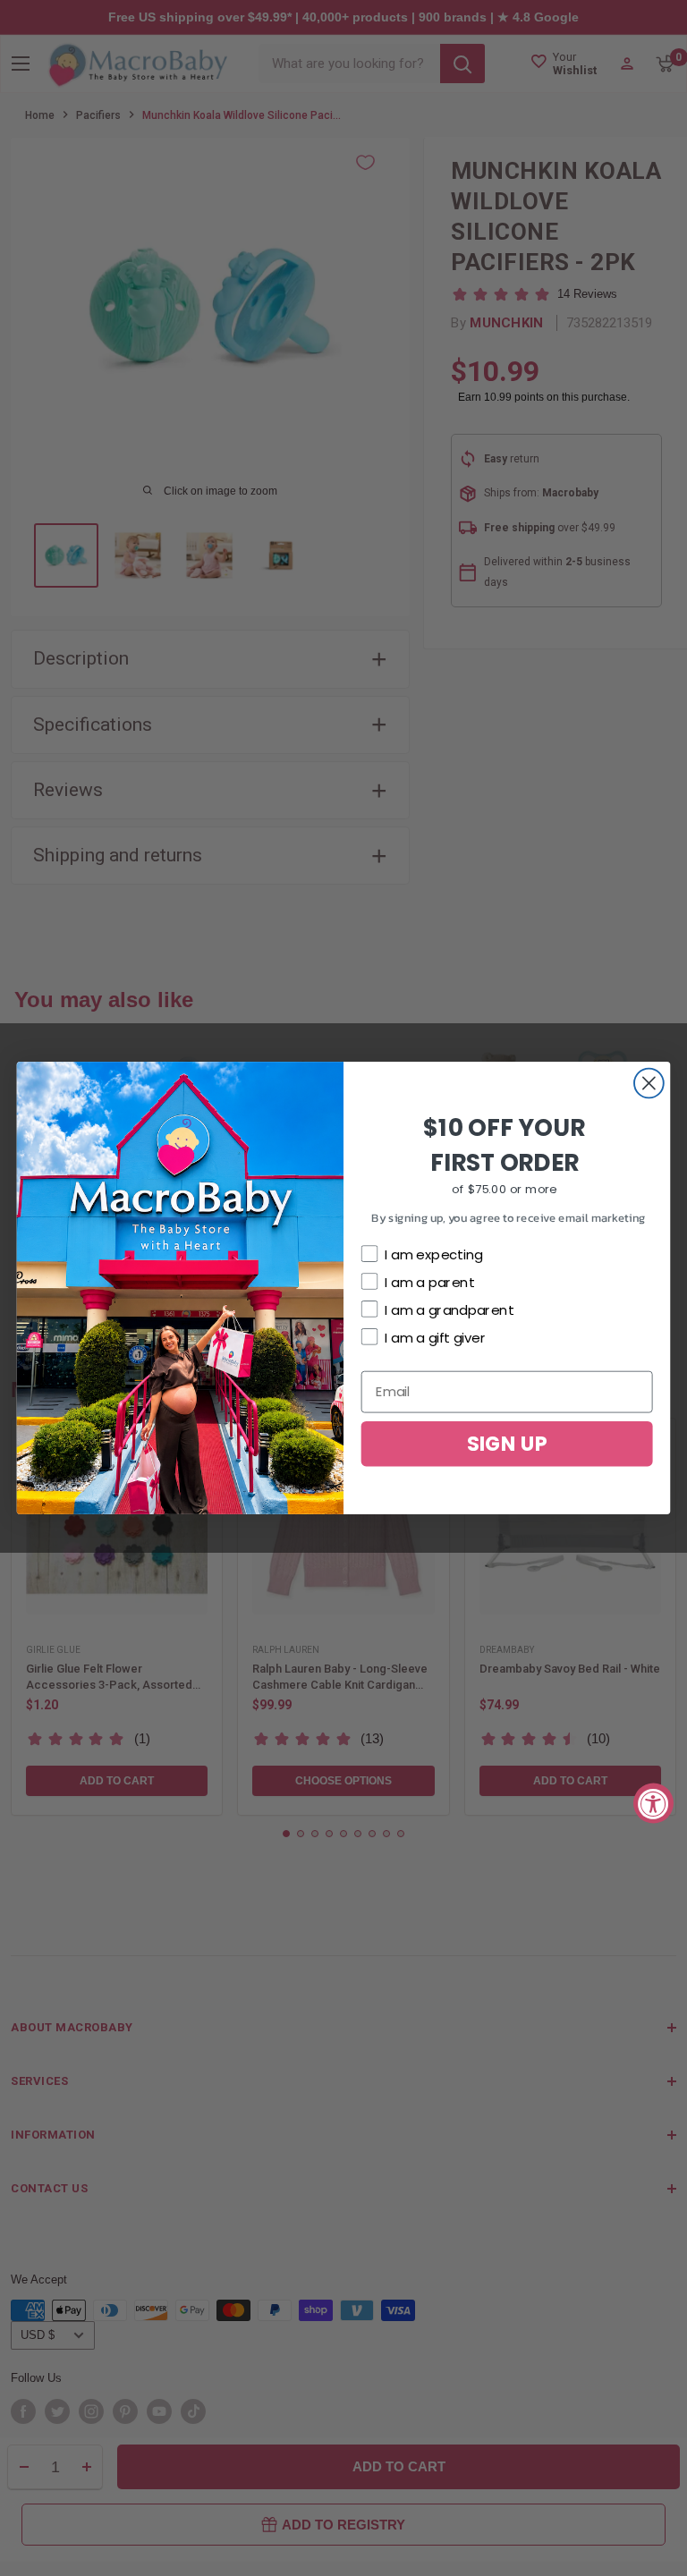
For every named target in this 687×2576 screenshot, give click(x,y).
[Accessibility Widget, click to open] (653, 1804)
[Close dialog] (649, 1084)
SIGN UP (507, 1443)
